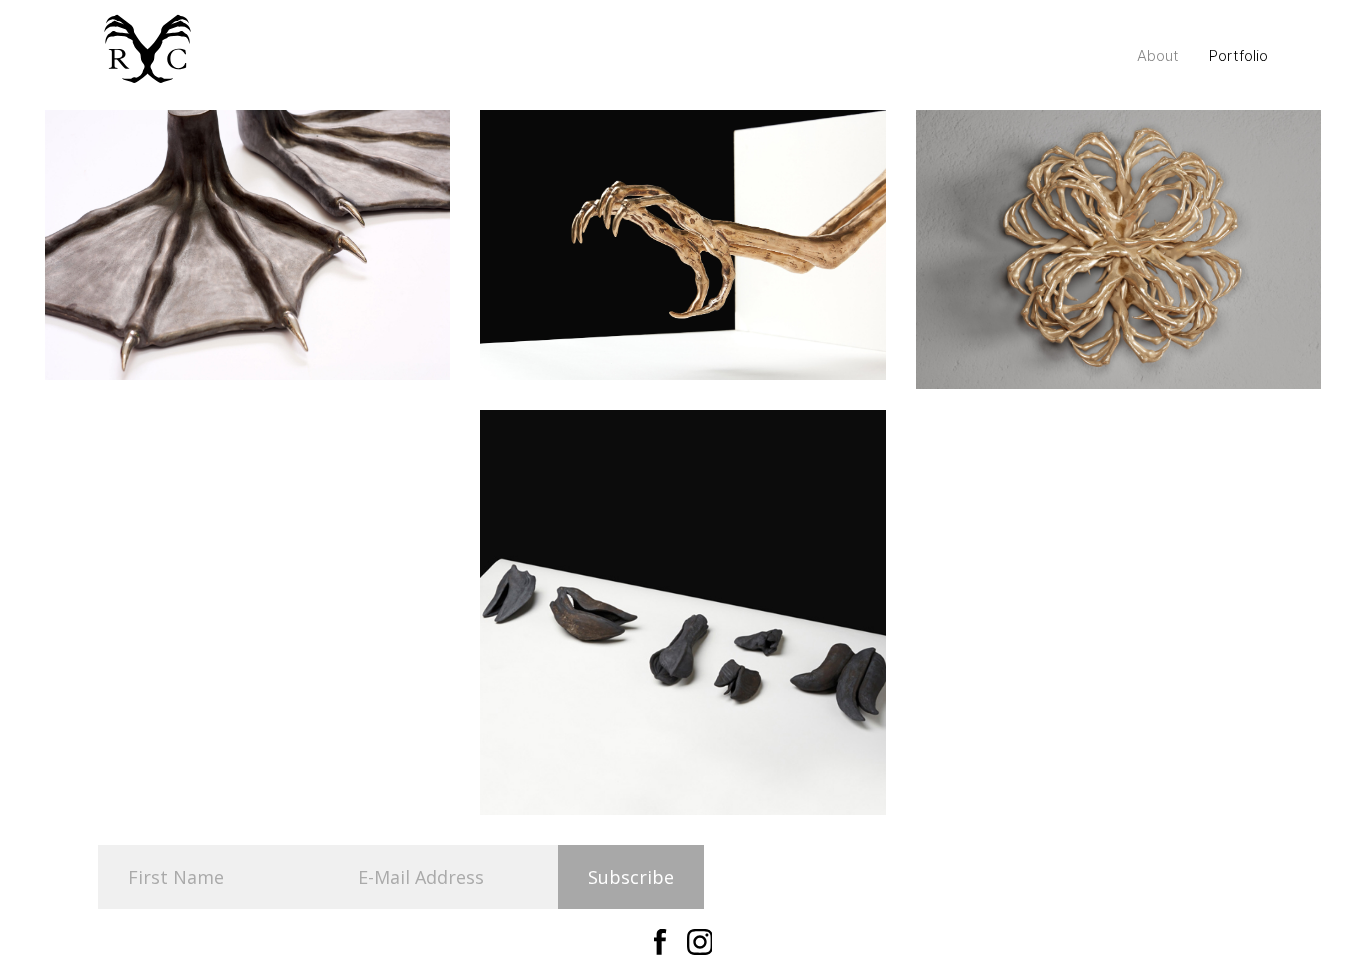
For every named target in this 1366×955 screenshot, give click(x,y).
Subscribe (631, 877)
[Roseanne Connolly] (148, 51)
